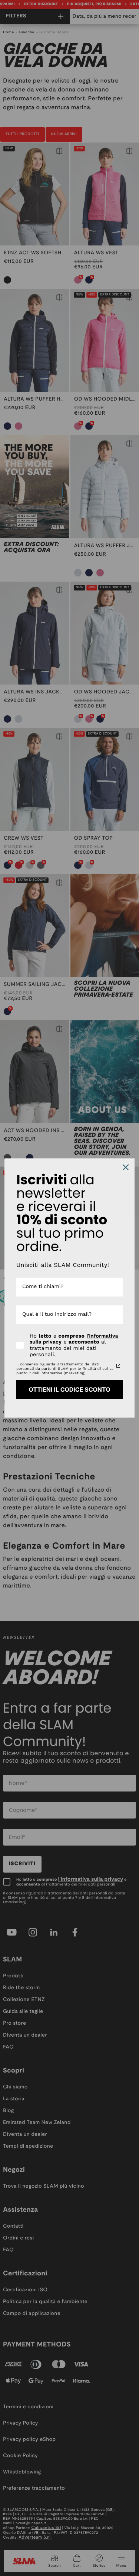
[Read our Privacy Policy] (118, 1366)
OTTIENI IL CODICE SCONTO (69, 1389)
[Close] (126, 1167)
